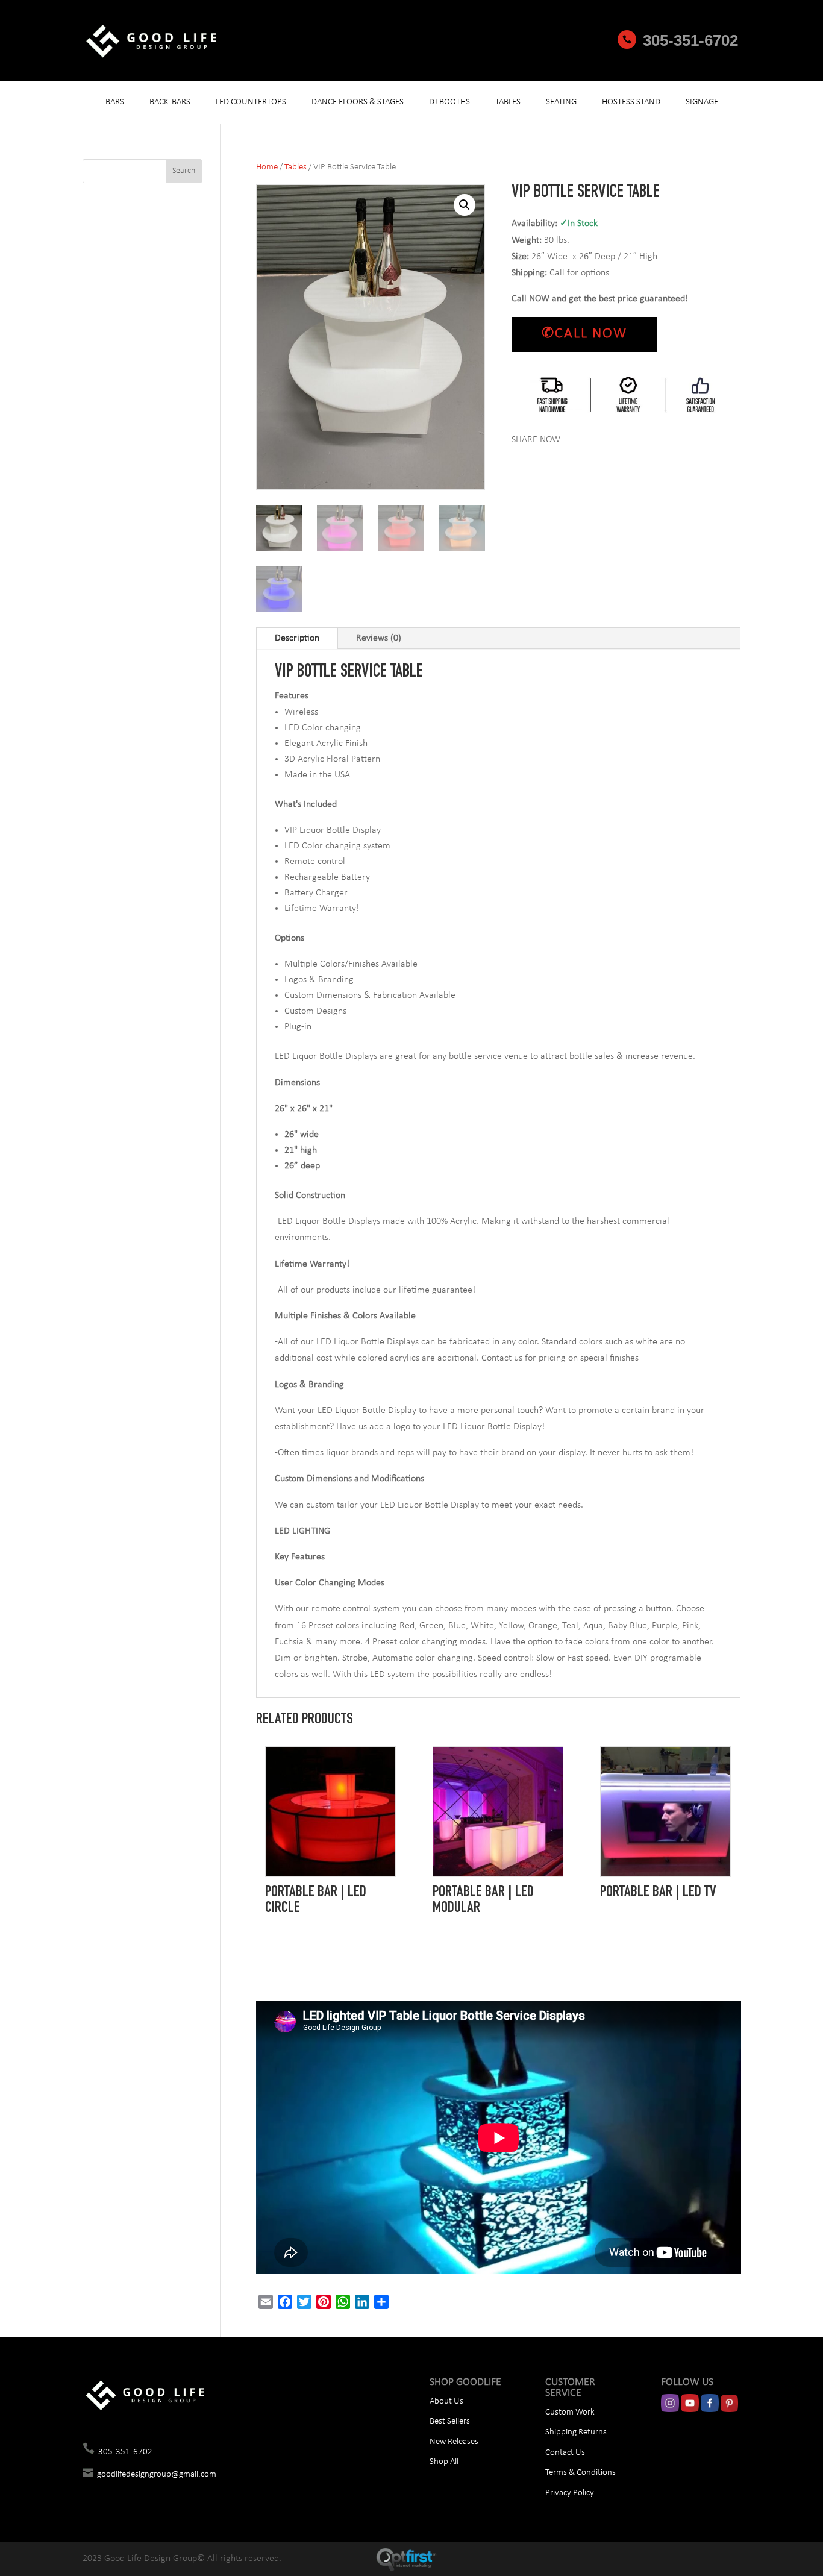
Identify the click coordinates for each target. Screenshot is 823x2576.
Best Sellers (450, 2421)
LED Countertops (251, 102)
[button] (465, 205)
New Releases (454, 2442)
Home (267, 167)
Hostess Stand (631, 102)
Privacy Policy (570, 2493)
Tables (508, 102)
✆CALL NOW (584, 334)
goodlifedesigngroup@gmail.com (157, 2474)
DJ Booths (449, 102)
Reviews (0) (379, 638)
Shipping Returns (576, 2432)
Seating (561, 102)
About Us (446, 2402)
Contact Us (565, 2453)
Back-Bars (170, 102)
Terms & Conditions (580, 2473)
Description (297, 638)
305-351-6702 (690, 40)
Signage (702, 102)
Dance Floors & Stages (358, 102)
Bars (115, 102)
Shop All (444, 2462)
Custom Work (570, 2412)
